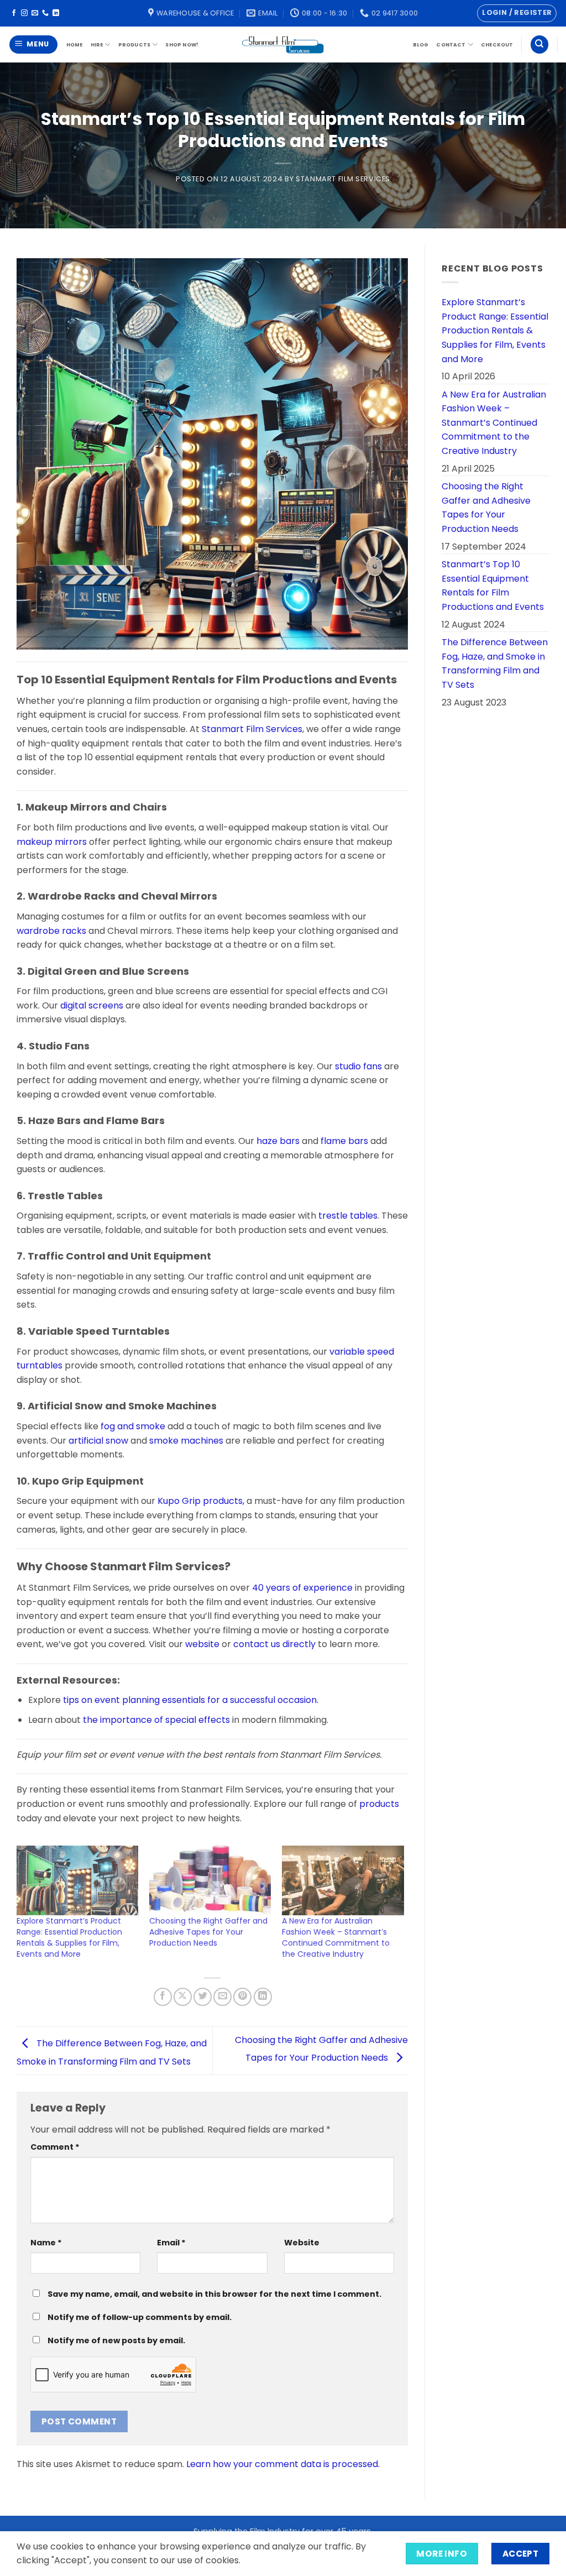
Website (302, 2243)
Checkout (497, 45)
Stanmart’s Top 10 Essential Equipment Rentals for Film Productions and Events (493, 586)
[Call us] (45, 13)
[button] (517, 13)
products (379, 1804)
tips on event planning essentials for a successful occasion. (190, 1700)
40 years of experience (303, 1588)
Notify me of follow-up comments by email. (140, 2317)
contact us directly (274, 1644)
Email (171, 2243)
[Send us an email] (35, 13)
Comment (55, 2147)
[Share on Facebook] (163, 1997)
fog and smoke (134, 1426)
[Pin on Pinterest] (242, 1997)
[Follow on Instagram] (24, 13)
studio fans (358, 1066)
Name (46, 2243)
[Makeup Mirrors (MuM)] (24, 807)
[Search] (539, 45)
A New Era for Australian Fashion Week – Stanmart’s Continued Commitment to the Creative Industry (336, 1937)
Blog (421, 45)
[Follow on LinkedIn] (56, 13)
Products (134, 45)
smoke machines (186, 1441)
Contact (451, 45)
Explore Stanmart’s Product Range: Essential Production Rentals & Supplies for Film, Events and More (69, 1937)
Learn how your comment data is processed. (283, 2464)
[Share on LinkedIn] (263, 1997)
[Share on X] (183, 1997)
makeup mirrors (52, 842)
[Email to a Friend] (222, 1997)
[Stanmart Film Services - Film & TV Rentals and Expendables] (283, 44)
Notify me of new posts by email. (116, 2340)
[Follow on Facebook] (14, 13)
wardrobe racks (51, 931)
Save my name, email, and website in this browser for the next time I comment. (214, 2294)
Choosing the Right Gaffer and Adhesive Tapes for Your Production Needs (208, 1932)
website (202, 1644)
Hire (97, 45)
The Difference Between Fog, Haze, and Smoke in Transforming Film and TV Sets (495, 663)
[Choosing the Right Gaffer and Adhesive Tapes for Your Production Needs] (210, 1880)
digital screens (92, 1005)
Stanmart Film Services (343, 179)
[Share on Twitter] (203, 1997)
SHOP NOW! (182, 45)
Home (75, 45)
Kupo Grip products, (201, 1501)
